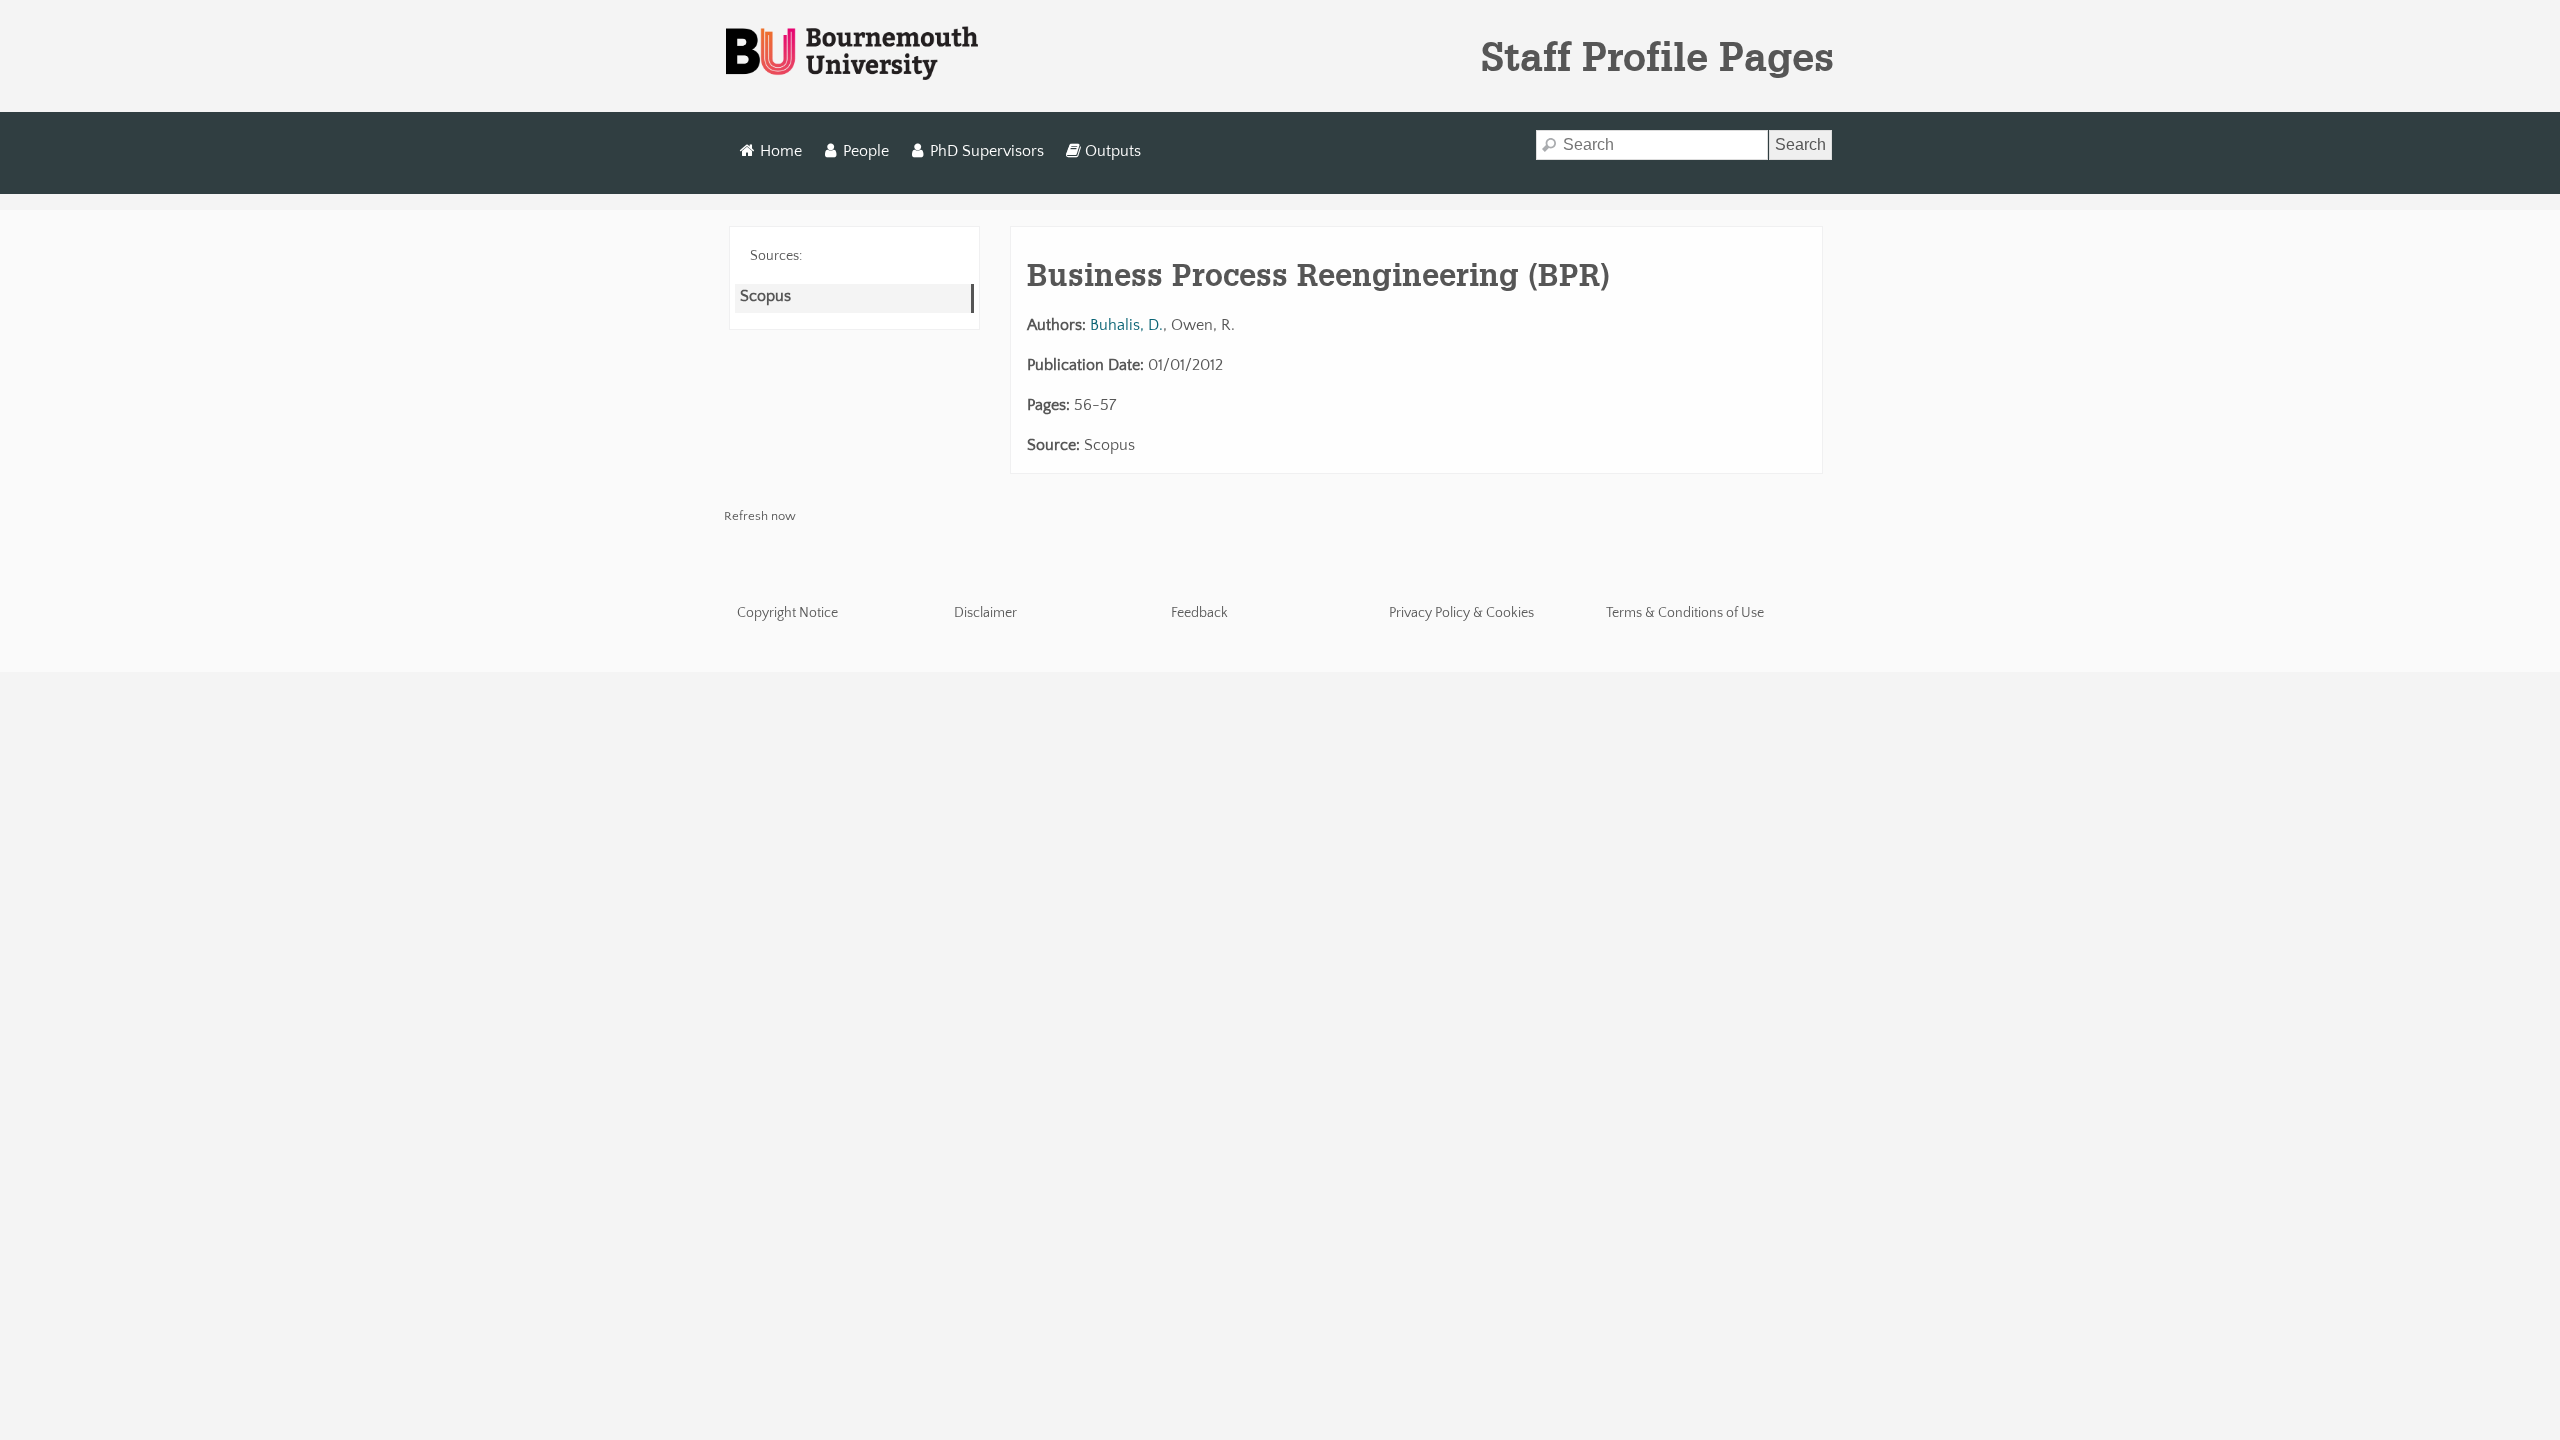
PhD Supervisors (987, 151)
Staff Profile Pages (1657, 56)
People (866, 151)
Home (781, 151)
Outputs (1113, 151)
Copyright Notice (787, 613)
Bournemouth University (852, 54)
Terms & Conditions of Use (1685, 613)
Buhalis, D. (1126, 325)
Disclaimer (985, 613)
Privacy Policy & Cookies (1461, 613)
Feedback (1199, 613)
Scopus (765, 296)
